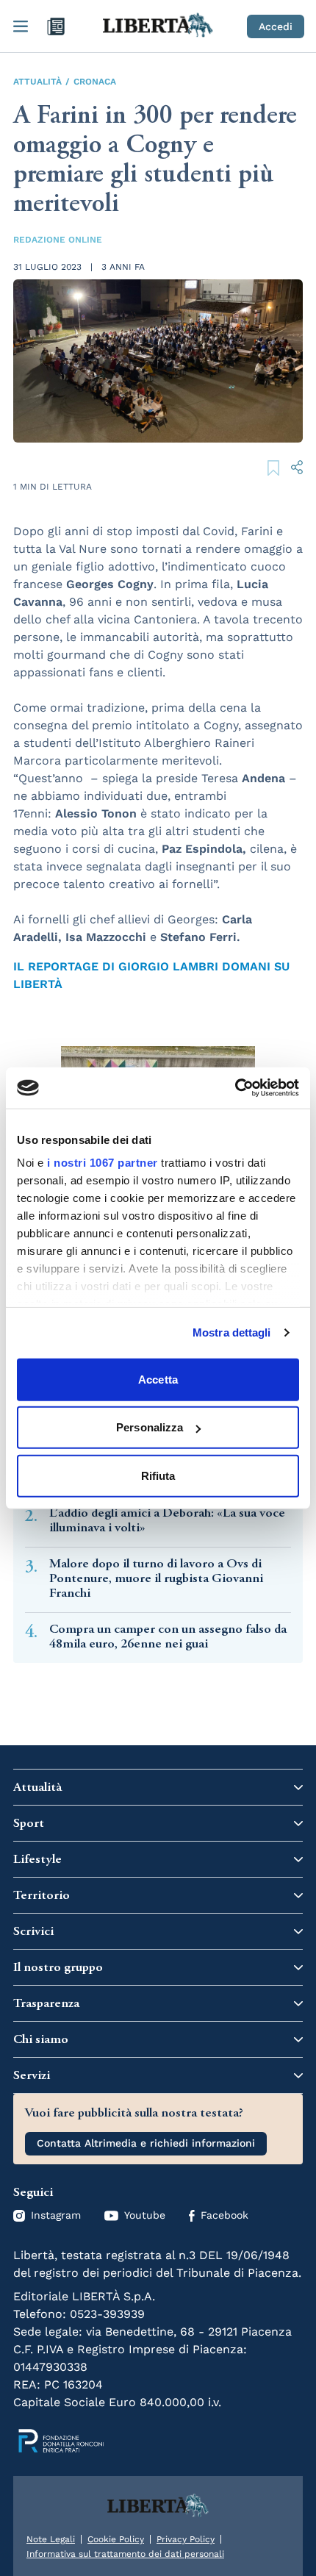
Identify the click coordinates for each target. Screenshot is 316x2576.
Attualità (37, 82)
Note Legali (51, 2539)
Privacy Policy (186, 2539)
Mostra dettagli (232, 1332)
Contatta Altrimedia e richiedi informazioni (146, 2143)
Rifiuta (158, 1475)
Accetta (158, 1379)
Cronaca (95, 82)
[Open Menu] (21, 26)
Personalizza (150, 1427)
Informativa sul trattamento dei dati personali (125, 2554)
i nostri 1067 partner (103, 1163)
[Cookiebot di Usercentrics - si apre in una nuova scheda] (235, 1088)
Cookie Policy (116, 2539)
